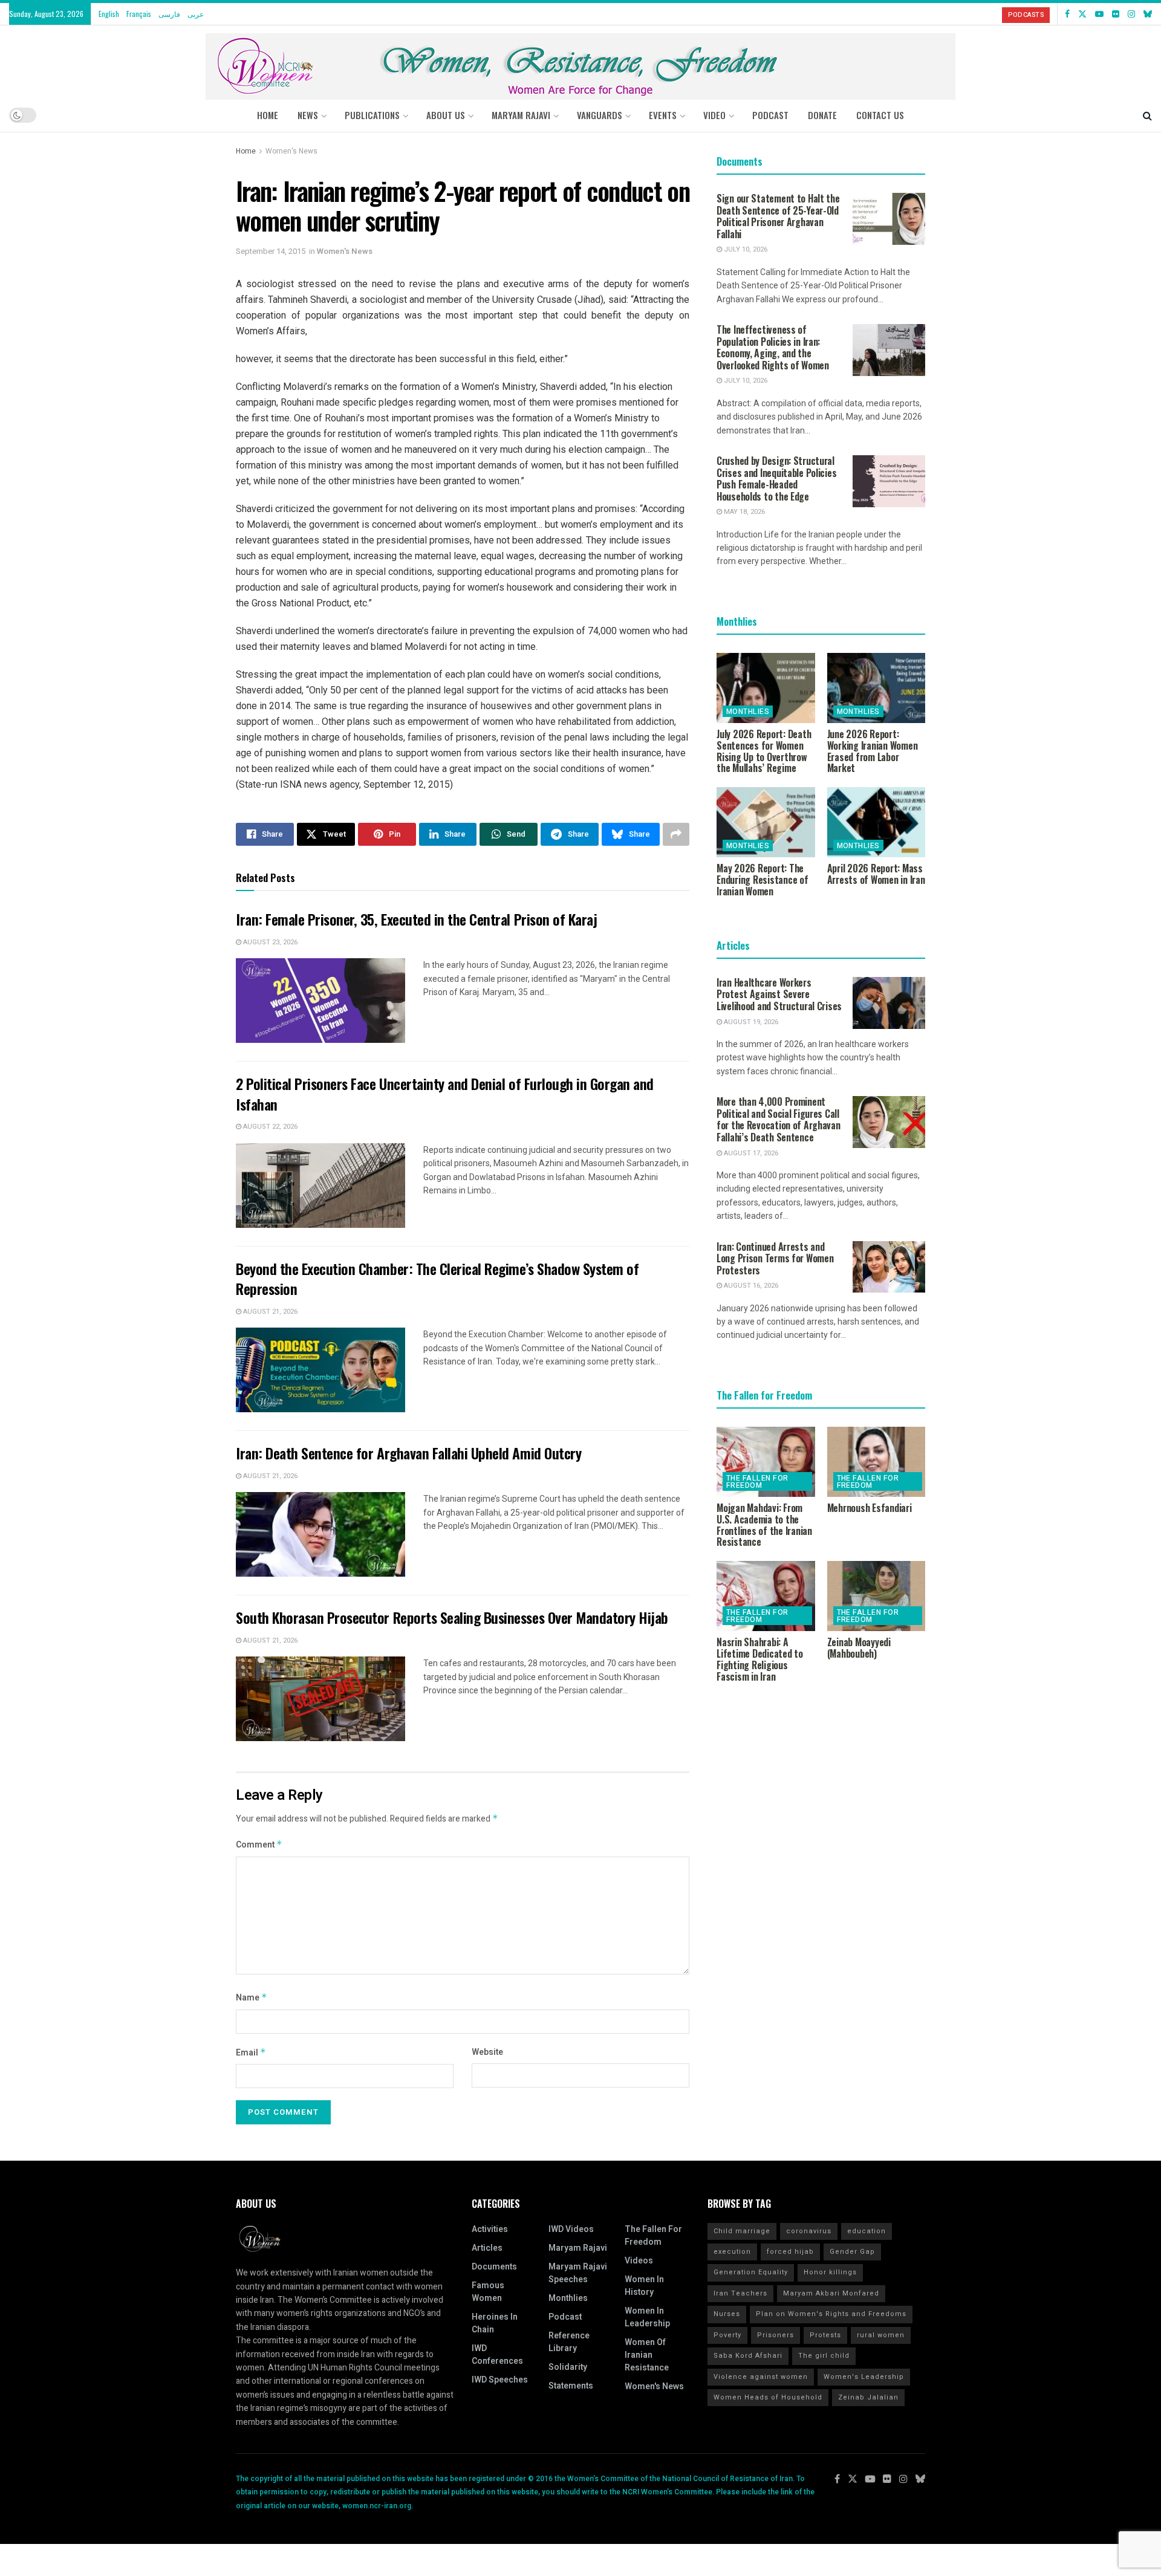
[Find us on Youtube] (1099, 14)
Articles (487, 2248)
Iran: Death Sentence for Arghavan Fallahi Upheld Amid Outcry (408, 1453)
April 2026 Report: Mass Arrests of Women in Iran (876, 874)
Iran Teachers (740, 2293)
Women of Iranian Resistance (647, 2355)
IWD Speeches (500, 2380)
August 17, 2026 (750, 1153)
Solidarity (568, 2367)
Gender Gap (852, 2252)
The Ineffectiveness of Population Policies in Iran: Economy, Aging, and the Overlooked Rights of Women (773, 347)
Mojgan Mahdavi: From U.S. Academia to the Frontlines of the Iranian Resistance (764, 1525)
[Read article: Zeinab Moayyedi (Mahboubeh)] (876, 1596)
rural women (881, 2335)
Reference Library (569, 2342)
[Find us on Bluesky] (1148, 14)
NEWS (308, 115)
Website (487, 2052)
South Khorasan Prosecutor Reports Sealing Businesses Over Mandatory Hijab (452, 1617)
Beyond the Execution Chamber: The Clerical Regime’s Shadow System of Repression (437, 1279)
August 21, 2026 (269, 1312)
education (867, 2231)
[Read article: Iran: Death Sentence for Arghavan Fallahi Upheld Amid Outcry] (320, 1534)
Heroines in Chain (495, 2323)
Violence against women (761, 2377)
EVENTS (663, 115)
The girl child (824, 2356)
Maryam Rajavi (578, 2248)
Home (268, 115)
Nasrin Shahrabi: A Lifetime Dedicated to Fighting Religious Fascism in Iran (760, 1659)
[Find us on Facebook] (1067, 14)
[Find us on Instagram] (1131, 14)
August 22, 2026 (269, 1127)
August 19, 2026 (750, 1022)
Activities (490, 2229)
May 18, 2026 (743, 512)
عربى (196, 14)
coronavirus (809, 2231)
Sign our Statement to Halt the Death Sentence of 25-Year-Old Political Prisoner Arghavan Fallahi (778, 216)
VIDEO (714, 115)
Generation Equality (751, 2272)
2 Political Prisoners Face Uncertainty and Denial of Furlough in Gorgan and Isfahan (445, 1094)
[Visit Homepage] (580, 62)
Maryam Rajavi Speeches (578, 2273)
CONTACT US (880, 115)
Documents (494, 2267)
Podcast (565, 2317)
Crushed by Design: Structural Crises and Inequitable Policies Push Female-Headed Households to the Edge (776, 479)
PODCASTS (1026, 15)
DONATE (822, 115)
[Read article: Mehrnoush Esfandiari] (876, 1462)
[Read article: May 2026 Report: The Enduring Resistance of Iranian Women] (766, 822)
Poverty (727, 2335)
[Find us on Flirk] (1116, 14)
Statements (571, 2386)
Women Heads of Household (768, 2397)
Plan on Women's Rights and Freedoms (831, 2314)
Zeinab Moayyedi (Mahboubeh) (859, 1648)
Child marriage (742, 2231)
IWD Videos (571, 2229)
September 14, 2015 (271, 251)
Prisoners (776, 2335)
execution (732, 2252)
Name (252, 1998)
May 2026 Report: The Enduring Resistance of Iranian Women (763, 880)
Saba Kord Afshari (748, 2356)
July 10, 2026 (745, 249)
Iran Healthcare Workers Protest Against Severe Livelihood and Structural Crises (779, 994)
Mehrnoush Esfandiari (870, 1508)
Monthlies (748, 712)
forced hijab (790, 2252)
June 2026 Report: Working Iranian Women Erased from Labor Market (873, 751)
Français (139, 14)
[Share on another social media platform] (676, 834)
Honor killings (830, 2272)
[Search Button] (1147, 115)
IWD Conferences (497, 2355)
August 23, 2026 (269, 942)
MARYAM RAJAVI (521, 115)
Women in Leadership (647, 2317)
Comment (259, 1845)
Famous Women (488, 2292)
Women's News (291, 151)
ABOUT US (446, 115)
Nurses (727, 2314)
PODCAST (770, 115)
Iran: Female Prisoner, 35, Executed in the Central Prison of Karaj (416, 919)
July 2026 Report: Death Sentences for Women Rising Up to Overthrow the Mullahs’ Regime (764, 751)
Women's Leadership (864, 2377)
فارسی (169, 14)
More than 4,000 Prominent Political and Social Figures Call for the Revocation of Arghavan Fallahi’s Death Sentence (779, 1119)
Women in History (644, 2286)
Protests (825, 2335)
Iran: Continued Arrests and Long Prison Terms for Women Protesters (775, 1258)
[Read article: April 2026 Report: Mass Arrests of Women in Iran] (876, 822)
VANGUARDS (600, 115)
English (109, 14)
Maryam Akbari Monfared (831, 2293)
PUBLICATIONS (372, 115)
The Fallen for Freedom (757, 1482)
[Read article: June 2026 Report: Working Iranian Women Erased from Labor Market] (876, 688)
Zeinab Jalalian (868, 2397)
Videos (639, 2261)
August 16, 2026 (750, 1286)
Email (251, 2053)
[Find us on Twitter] (1082, 14)
